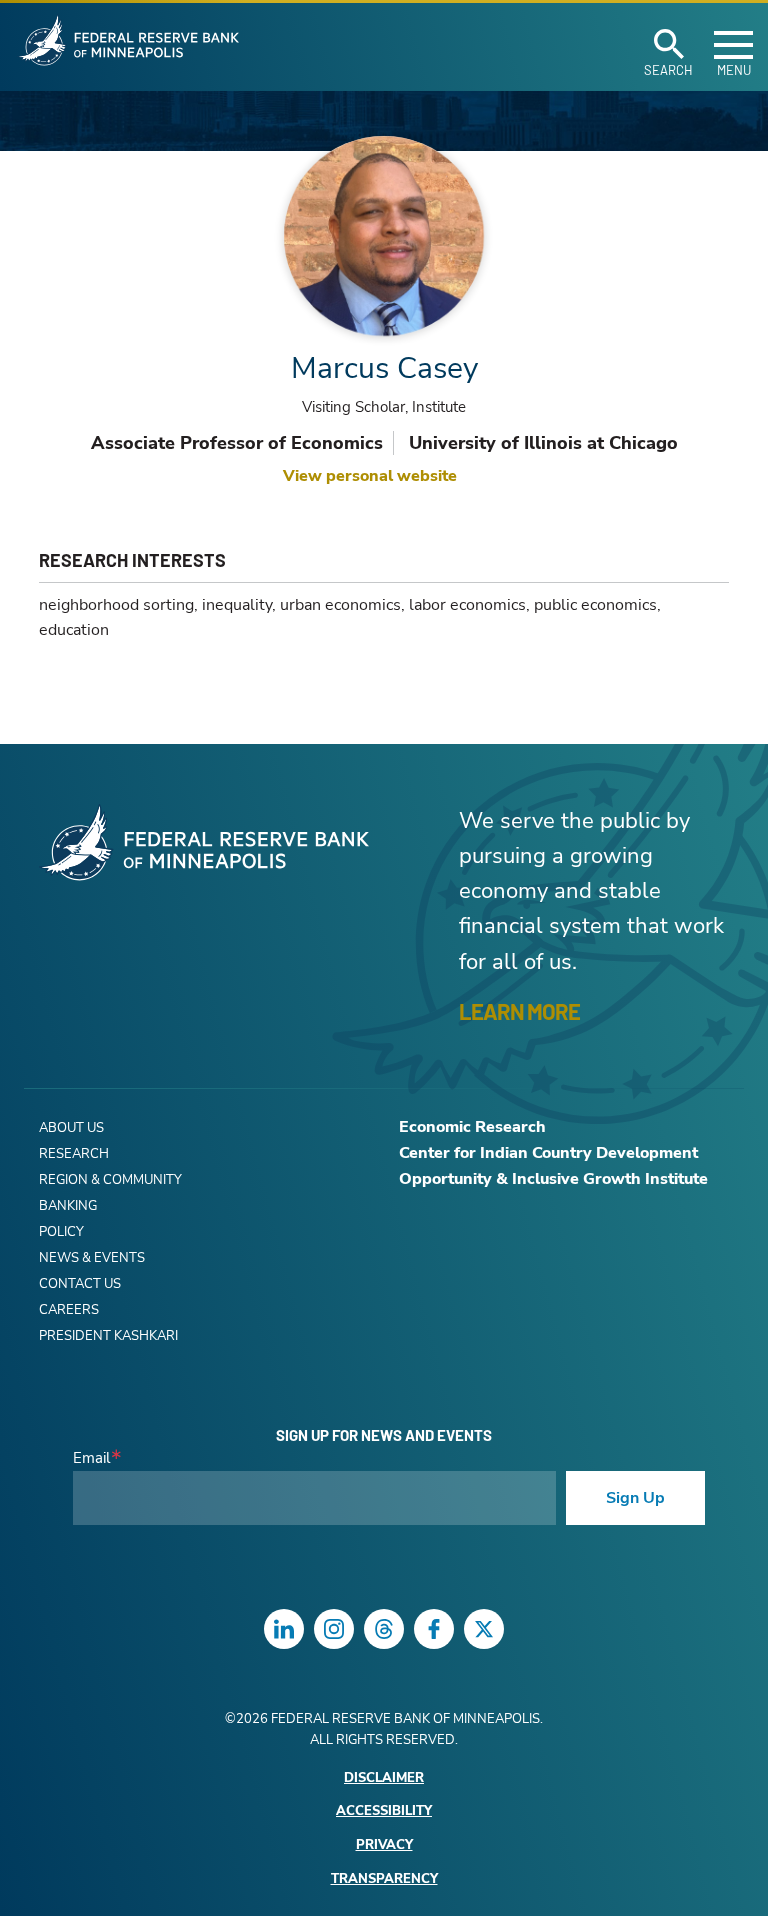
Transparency (384, 1879)
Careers (69, 1310)
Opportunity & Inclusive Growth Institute (553, 1179)
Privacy (384, 1845)
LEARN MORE (519, 1011)
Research (74, 1154)
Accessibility (384, 1811)
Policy (61, 1232)
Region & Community (110, 1180)
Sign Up (635, 1498)
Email (91, 1458)
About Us (71, 1128)
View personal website (370, 476)
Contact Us (80, 1284)
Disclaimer (384, 1778)
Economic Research (472, 1127)
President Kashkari (108, 1336)
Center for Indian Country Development (548, 1153)
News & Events (92, 1258)
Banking (68, 1206)
